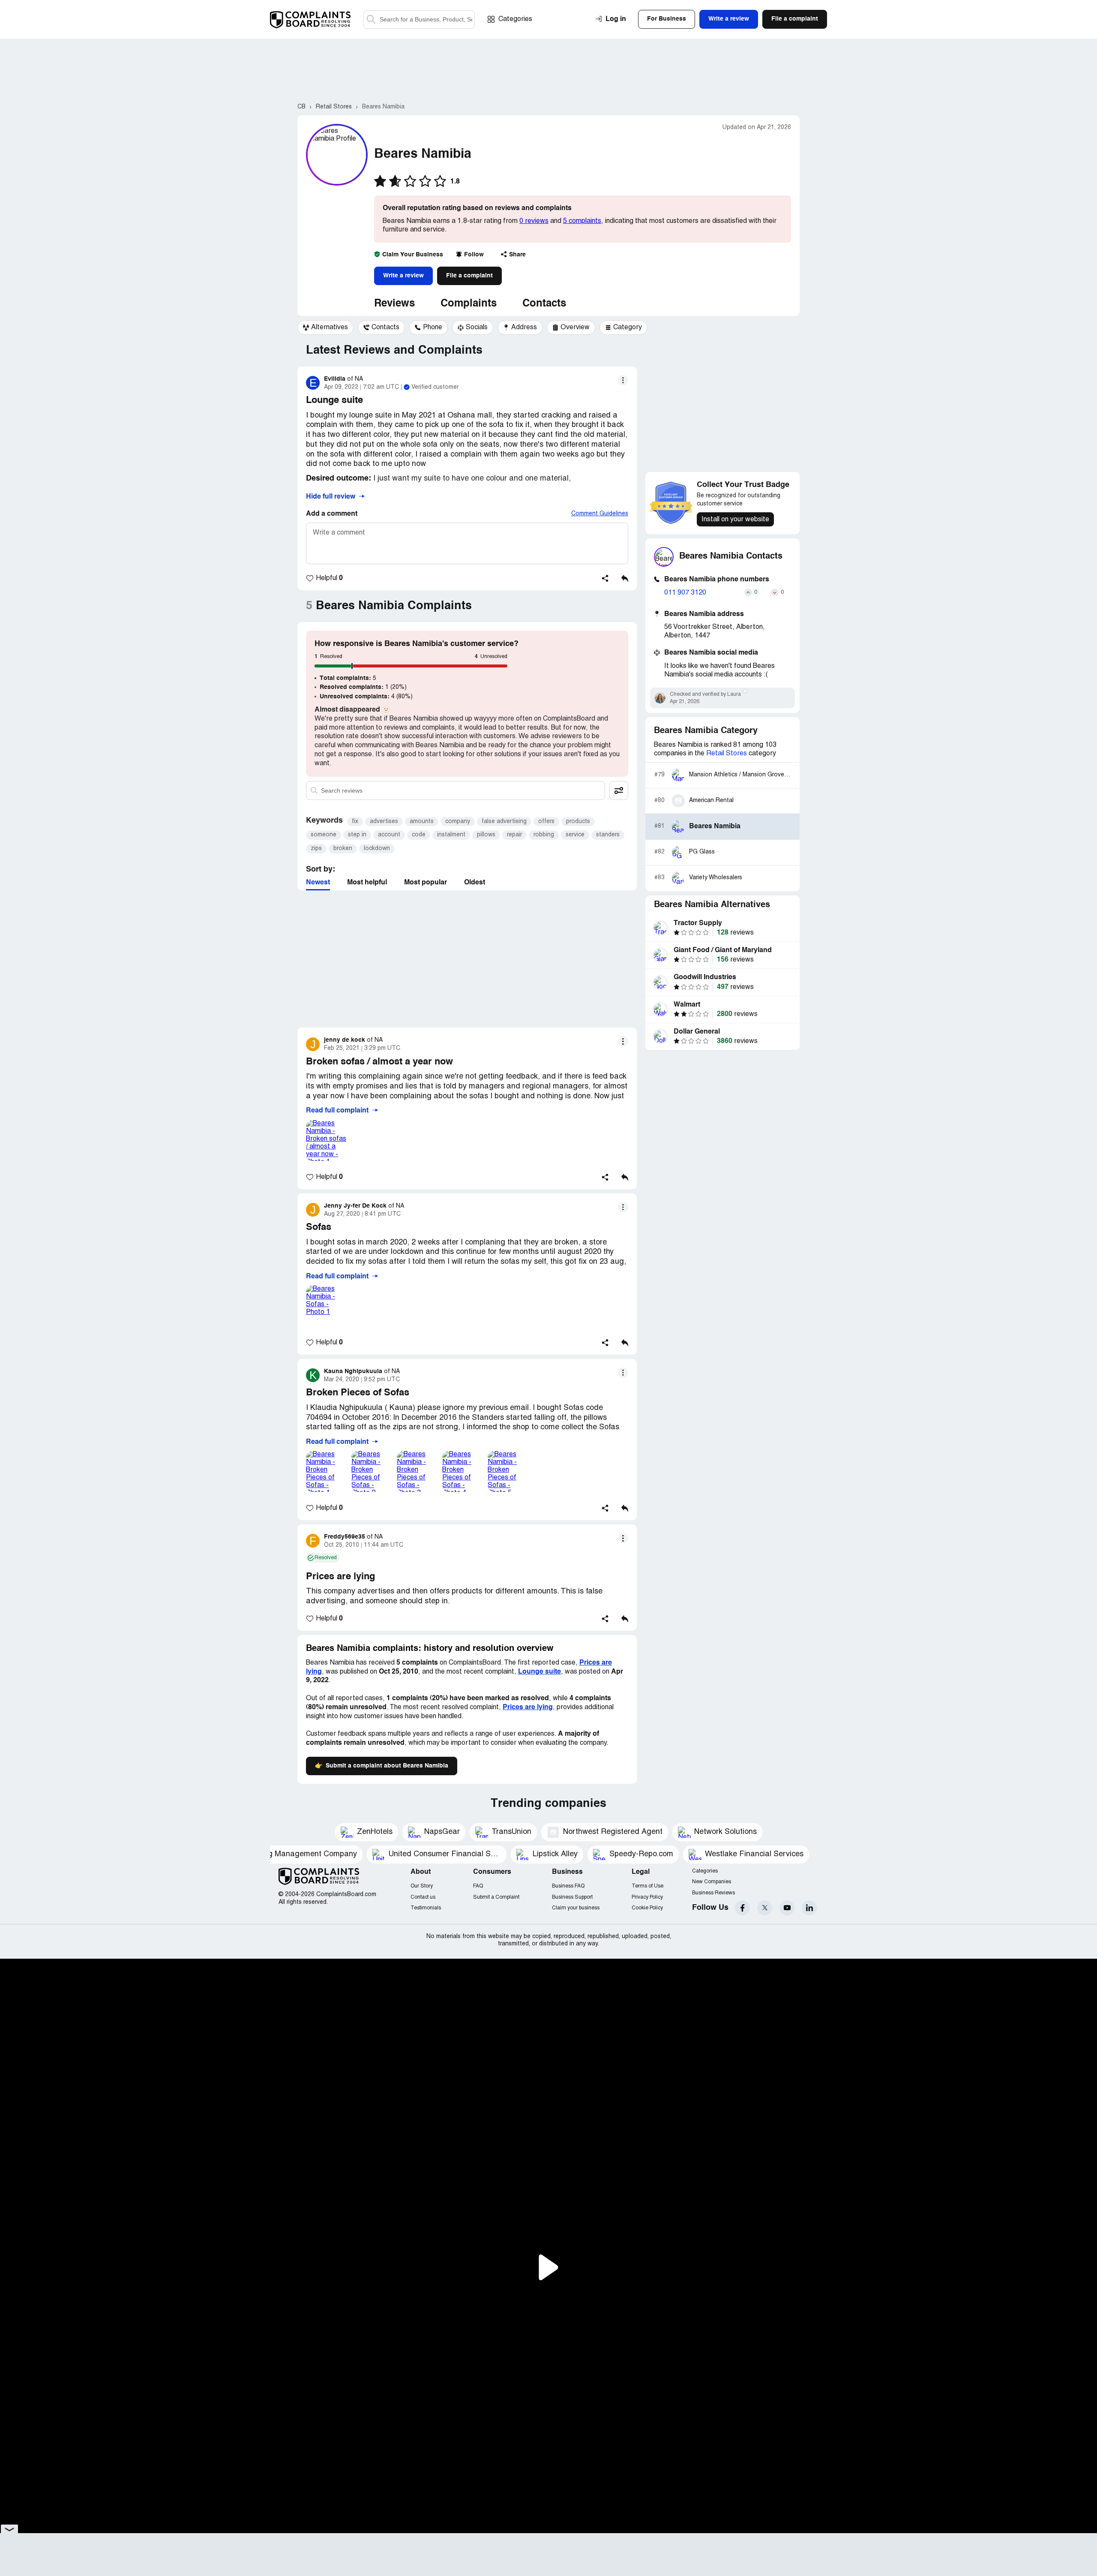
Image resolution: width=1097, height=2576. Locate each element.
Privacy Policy (647, 1897)
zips (316, 849)
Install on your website (735, 520)
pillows (486, 835)
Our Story (422, 1886)
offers (546, 822)
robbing (544, 835)
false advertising (504, 822)
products (578, 822)
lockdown (377, 849)
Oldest (475, 883)
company (458, 822)
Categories (515, 19)
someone (324, 835)
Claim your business (576, 1908)
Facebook (742, 1908)
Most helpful (367, 883)
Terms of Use (647, 1886)
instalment (451, 835)
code (419, 835)
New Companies (712, 1882)
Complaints (469, 304)
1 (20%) (363, 687)
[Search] (419, 20)
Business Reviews (713, 1893)
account (389, 835)
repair (514, 835)
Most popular (426, 883)
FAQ (478, 1886)
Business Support (572, 1897)
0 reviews (534, 221)
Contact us (423, 1897)
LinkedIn (809, 1908)
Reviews (394, 304)
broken (343, 849)
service (575, 835)
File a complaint (469, 276)
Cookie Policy (647, 1908)
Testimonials (426, 1908)
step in (357, 835)
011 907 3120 (685, 593)
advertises (384, 822)
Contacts (544, 304)
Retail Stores (727, 754)
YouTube (787, 1908)
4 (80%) (366, 697)
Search (371, 20)
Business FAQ (568, 1886)
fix (355, 822)
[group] (325, 328)
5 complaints (582, 221)
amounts (422, 822)
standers (608, 835)
